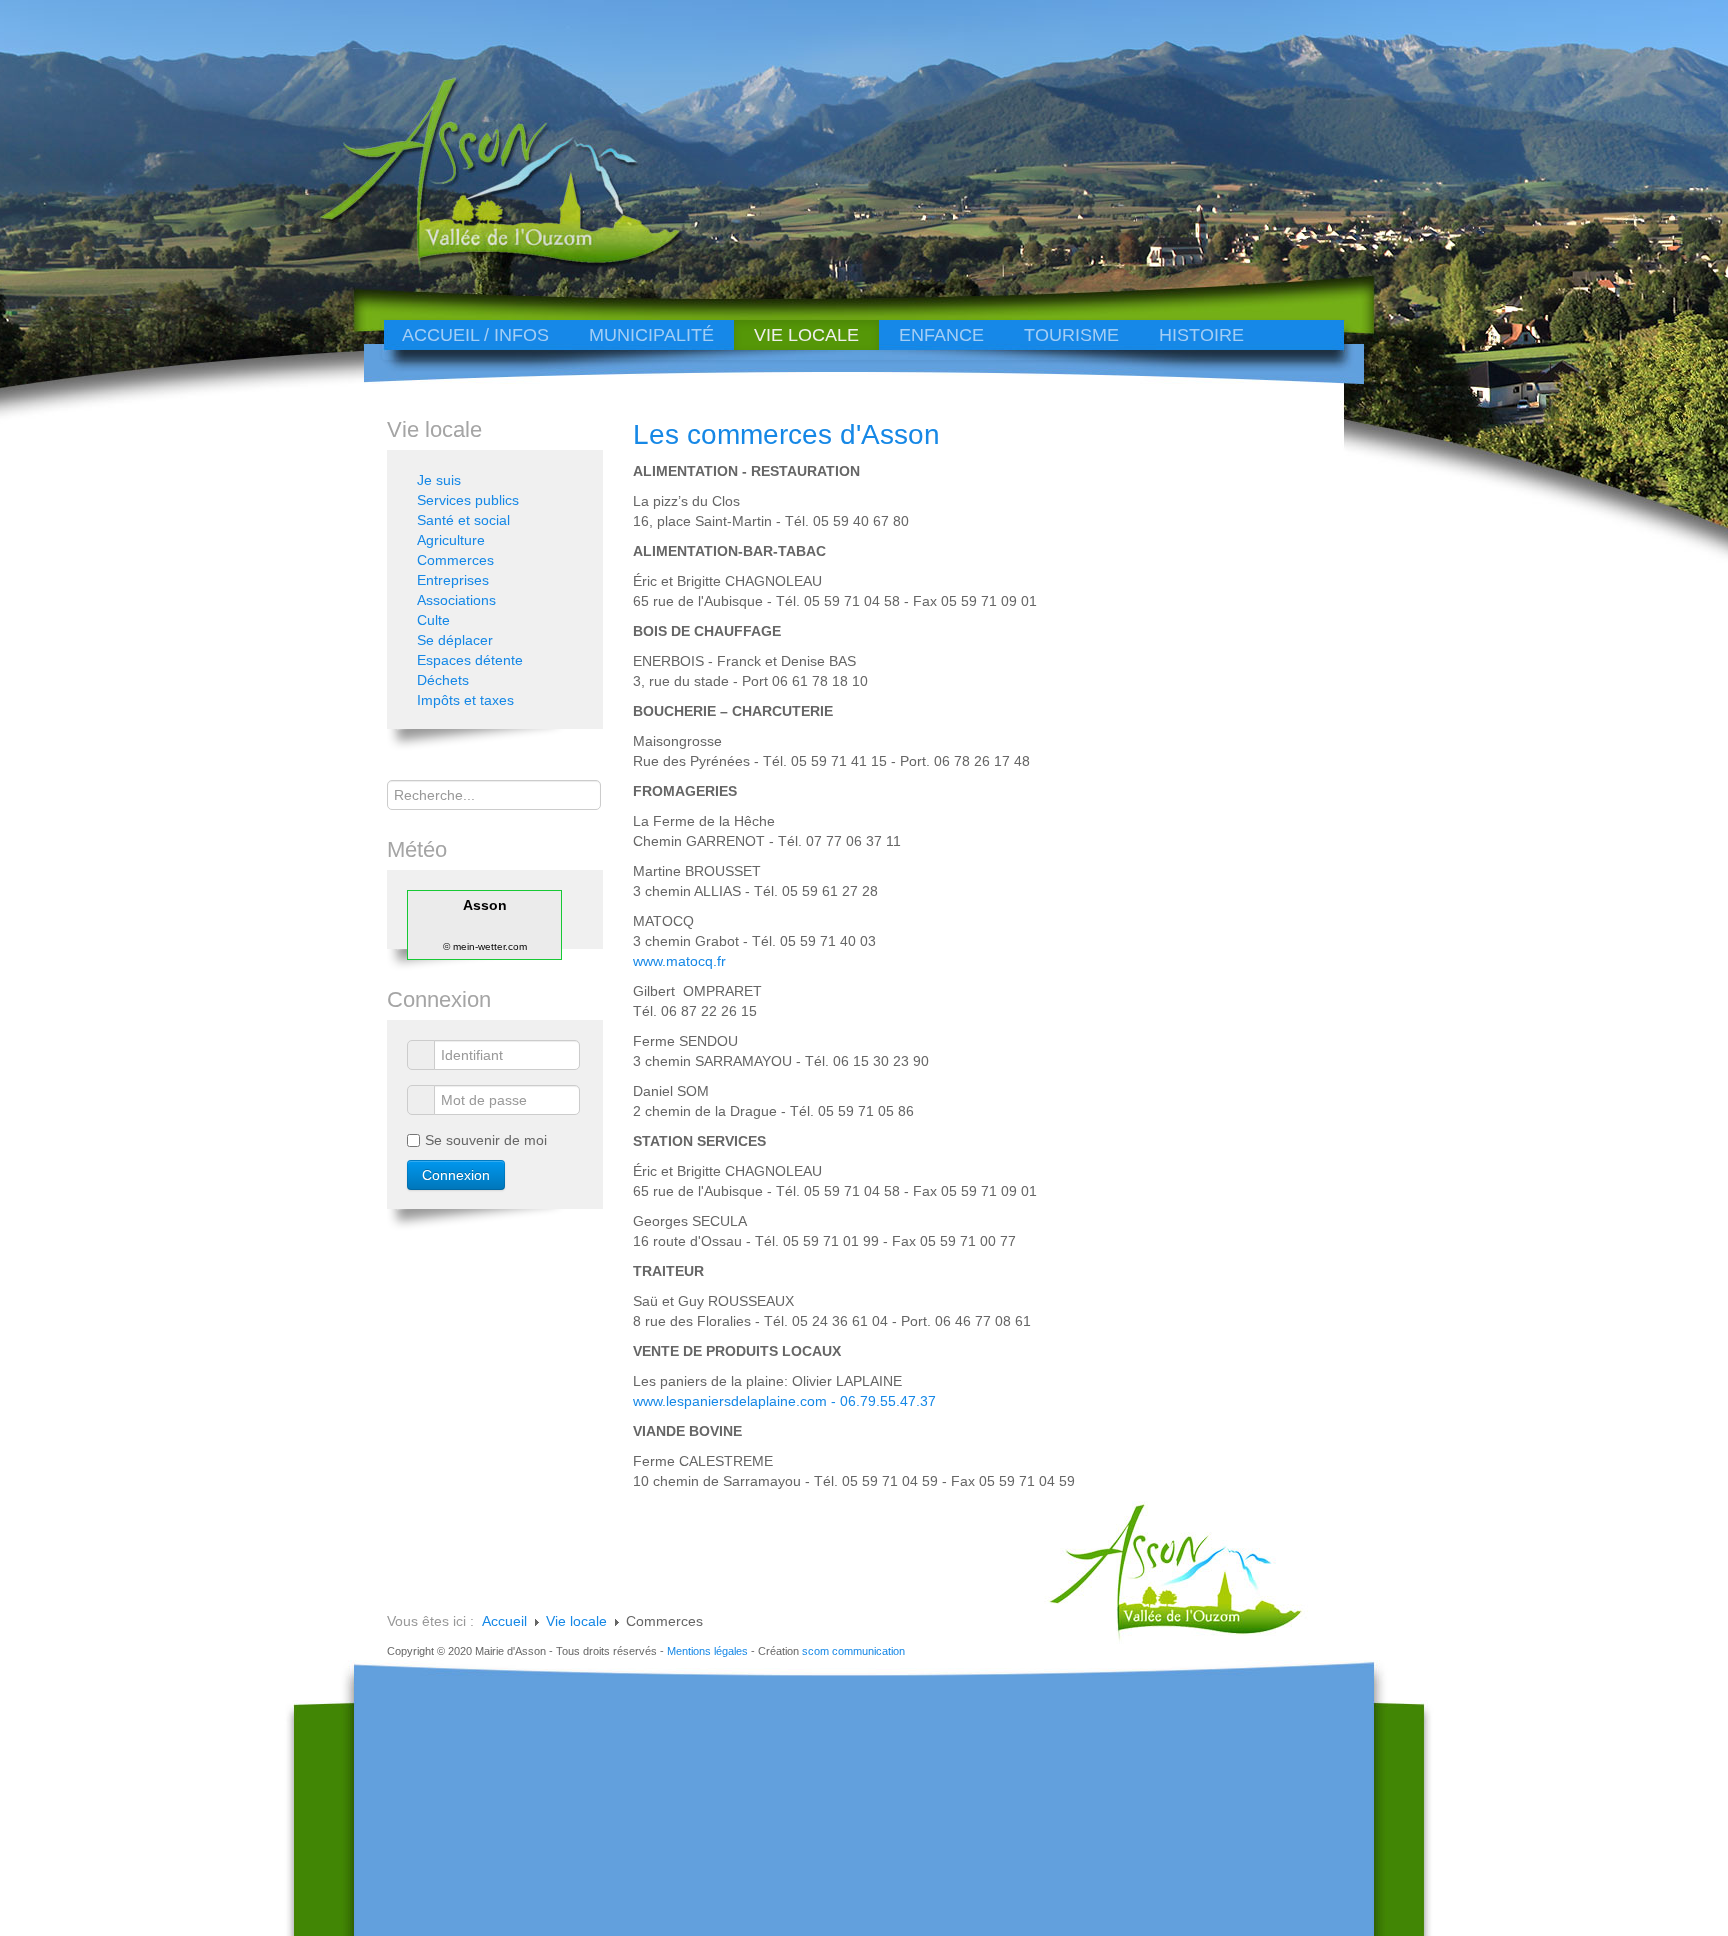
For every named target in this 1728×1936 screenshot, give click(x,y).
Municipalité (651, 335)
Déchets (443, 680)
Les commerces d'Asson (786, 434)
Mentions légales (707, 1651)
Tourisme (1071, 335)
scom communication (853, 1651)
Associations (456, 600)
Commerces (455, 560)
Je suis (439, 480)
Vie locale (806, 335)
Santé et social (463, 520)
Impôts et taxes (465, 700)
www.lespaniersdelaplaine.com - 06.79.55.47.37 (784, 1401)
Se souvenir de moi (486, 1140)
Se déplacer (455, 640)
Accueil (504, 1621)
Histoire (1201, 335)
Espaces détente (470, 660)
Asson (485, 905)
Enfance (941, 335)
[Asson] (489, 262)
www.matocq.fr (679, 961)
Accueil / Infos (475, 335)
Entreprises (453, 580)
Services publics (468, 500)
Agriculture (451, 540)
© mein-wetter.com (485, 946)
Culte (433, 620)
